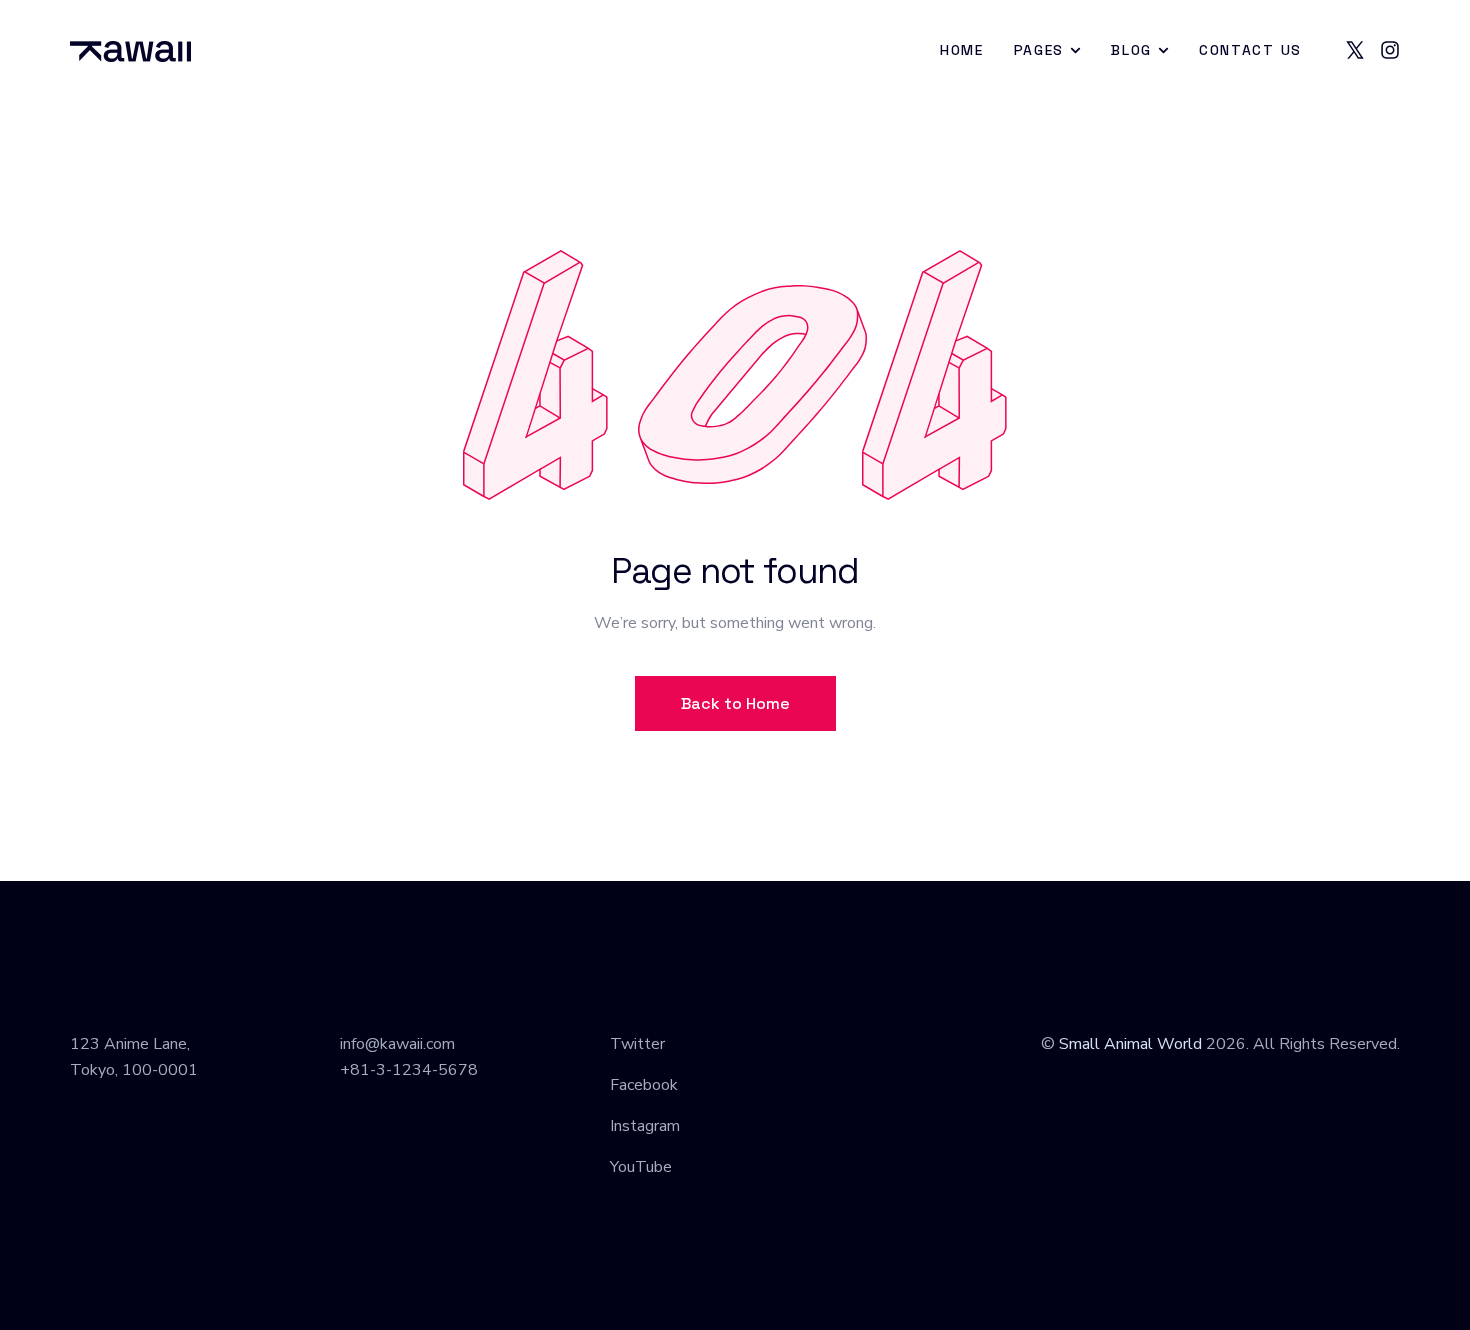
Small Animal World (1130, 1044)
